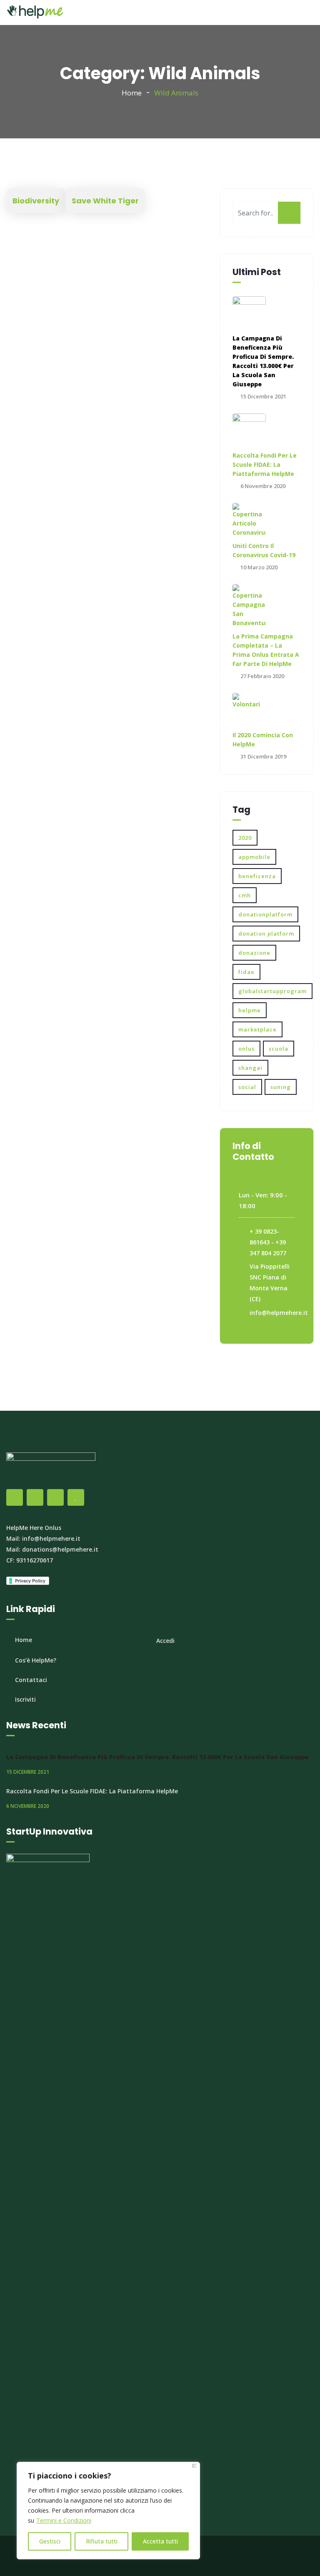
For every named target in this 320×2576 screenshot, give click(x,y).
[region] (108, 2511)
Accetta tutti (160, 2541)
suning (281, 1087)
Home (132, 93)
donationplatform (265, 914)
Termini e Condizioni (64, 2520)
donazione (254, 953)
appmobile (254, 857)
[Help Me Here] (35, 13)
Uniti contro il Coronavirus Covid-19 (264, 550)
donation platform (266, 934)
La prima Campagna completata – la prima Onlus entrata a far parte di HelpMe (266, 650)
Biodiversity (36, 201)
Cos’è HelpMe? (36, 1660)
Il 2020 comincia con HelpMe (263, 740)
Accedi (165, 1641)
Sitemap (238, 2556)
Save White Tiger (105, 201)
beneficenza (257, 876)
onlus (246, 1049)
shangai (250, 1068)
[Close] (194, 2466)
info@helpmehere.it (279, 1313)
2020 (245, 838)
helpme (250, 1010)
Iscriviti (25, 1699)
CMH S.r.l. (209, 2556)
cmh (245, 895)
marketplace (257, 1029)
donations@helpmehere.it (60, 1549)
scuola (279, 1049)
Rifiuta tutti (102, 2541)
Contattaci (31, 1680)
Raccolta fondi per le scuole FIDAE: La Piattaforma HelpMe (265, 464)
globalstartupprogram (272, 991)
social (247, 1087)
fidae (246, 972)
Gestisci (50, 2541)
